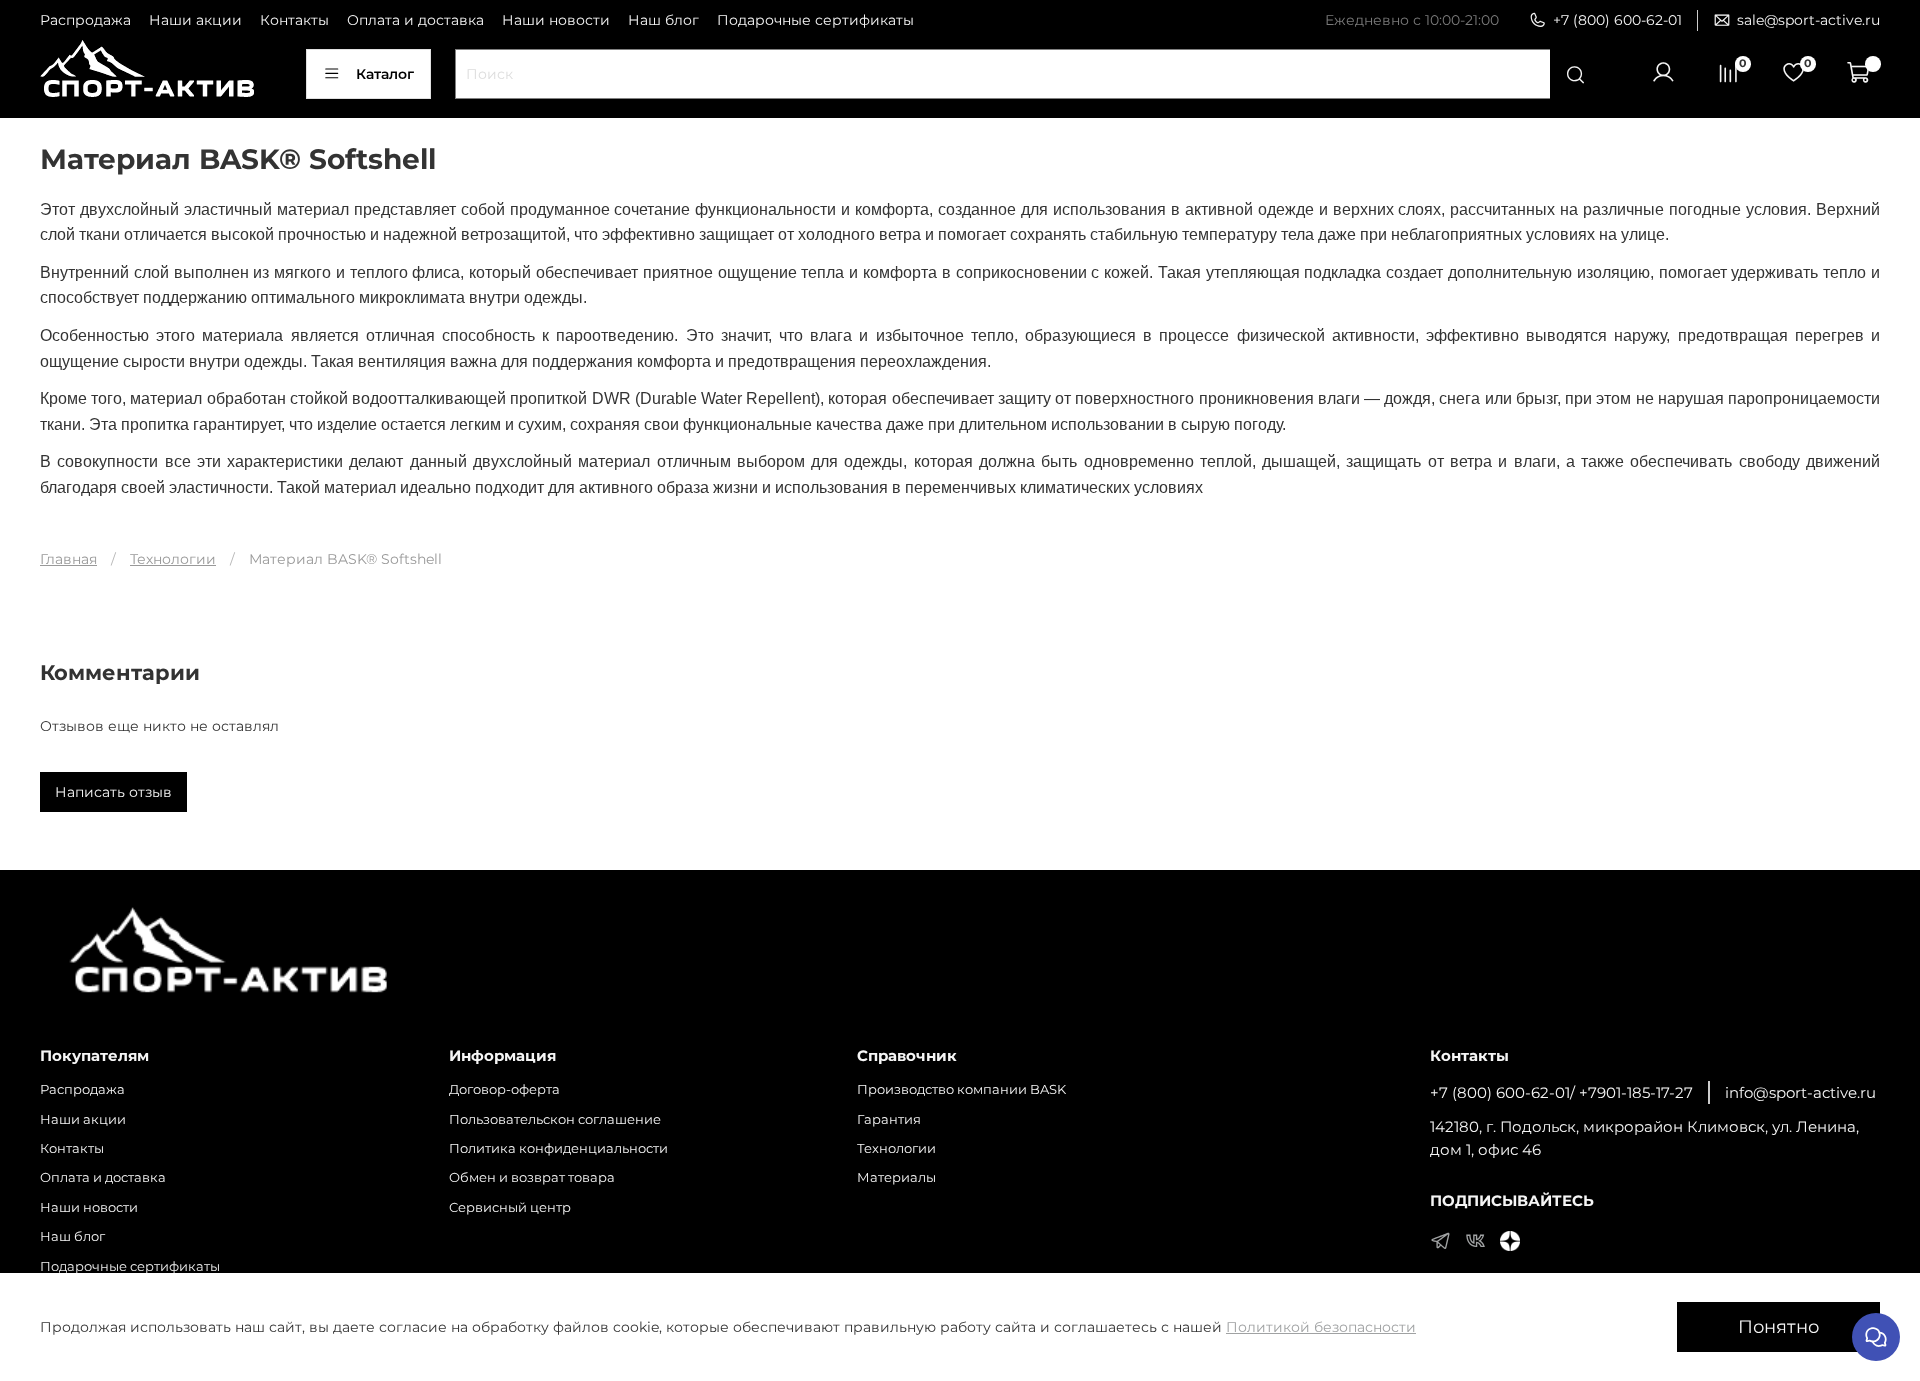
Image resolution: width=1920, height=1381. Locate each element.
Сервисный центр (510, 1207)
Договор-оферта (504, 1089)
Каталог (385, 74)
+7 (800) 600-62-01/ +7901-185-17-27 (1561, 1092)
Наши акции (195, 20)
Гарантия (889, 1119)
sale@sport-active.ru (1808, 20)
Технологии (173, 559)
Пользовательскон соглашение (555, 1119)
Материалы (896, 1177)
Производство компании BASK (961, 1089)
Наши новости (556, 20)
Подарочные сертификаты (815, 20)
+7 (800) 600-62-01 (1617, 20)
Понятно (1778, 1326)
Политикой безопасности (1321, 1327)
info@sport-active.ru (1800, 1092)
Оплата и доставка (415, 20)
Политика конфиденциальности (558, 1148)
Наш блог (663, 20)
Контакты (294, 20)
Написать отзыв (113, 792)
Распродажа (85, 20)
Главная (68, 559)
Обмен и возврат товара (532, 1177)
